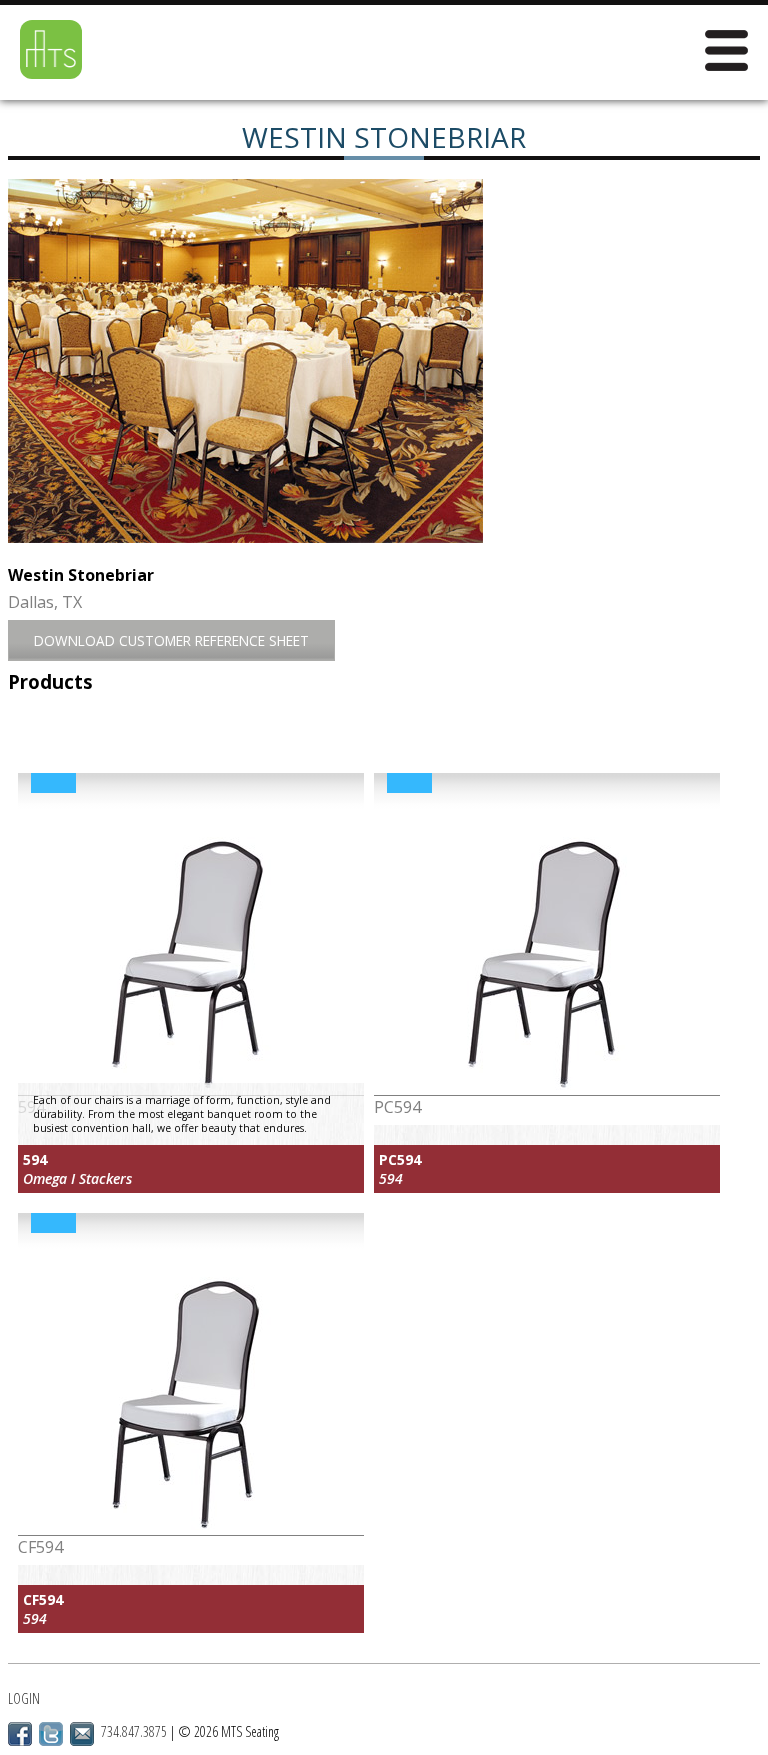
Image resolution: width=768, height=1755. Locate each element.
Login (24, 1698)
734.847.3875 (134, 1731)
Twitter (51, 1734)
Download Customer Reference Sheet (171, 640)
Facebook (20, 1734)
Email (82, 1734)
